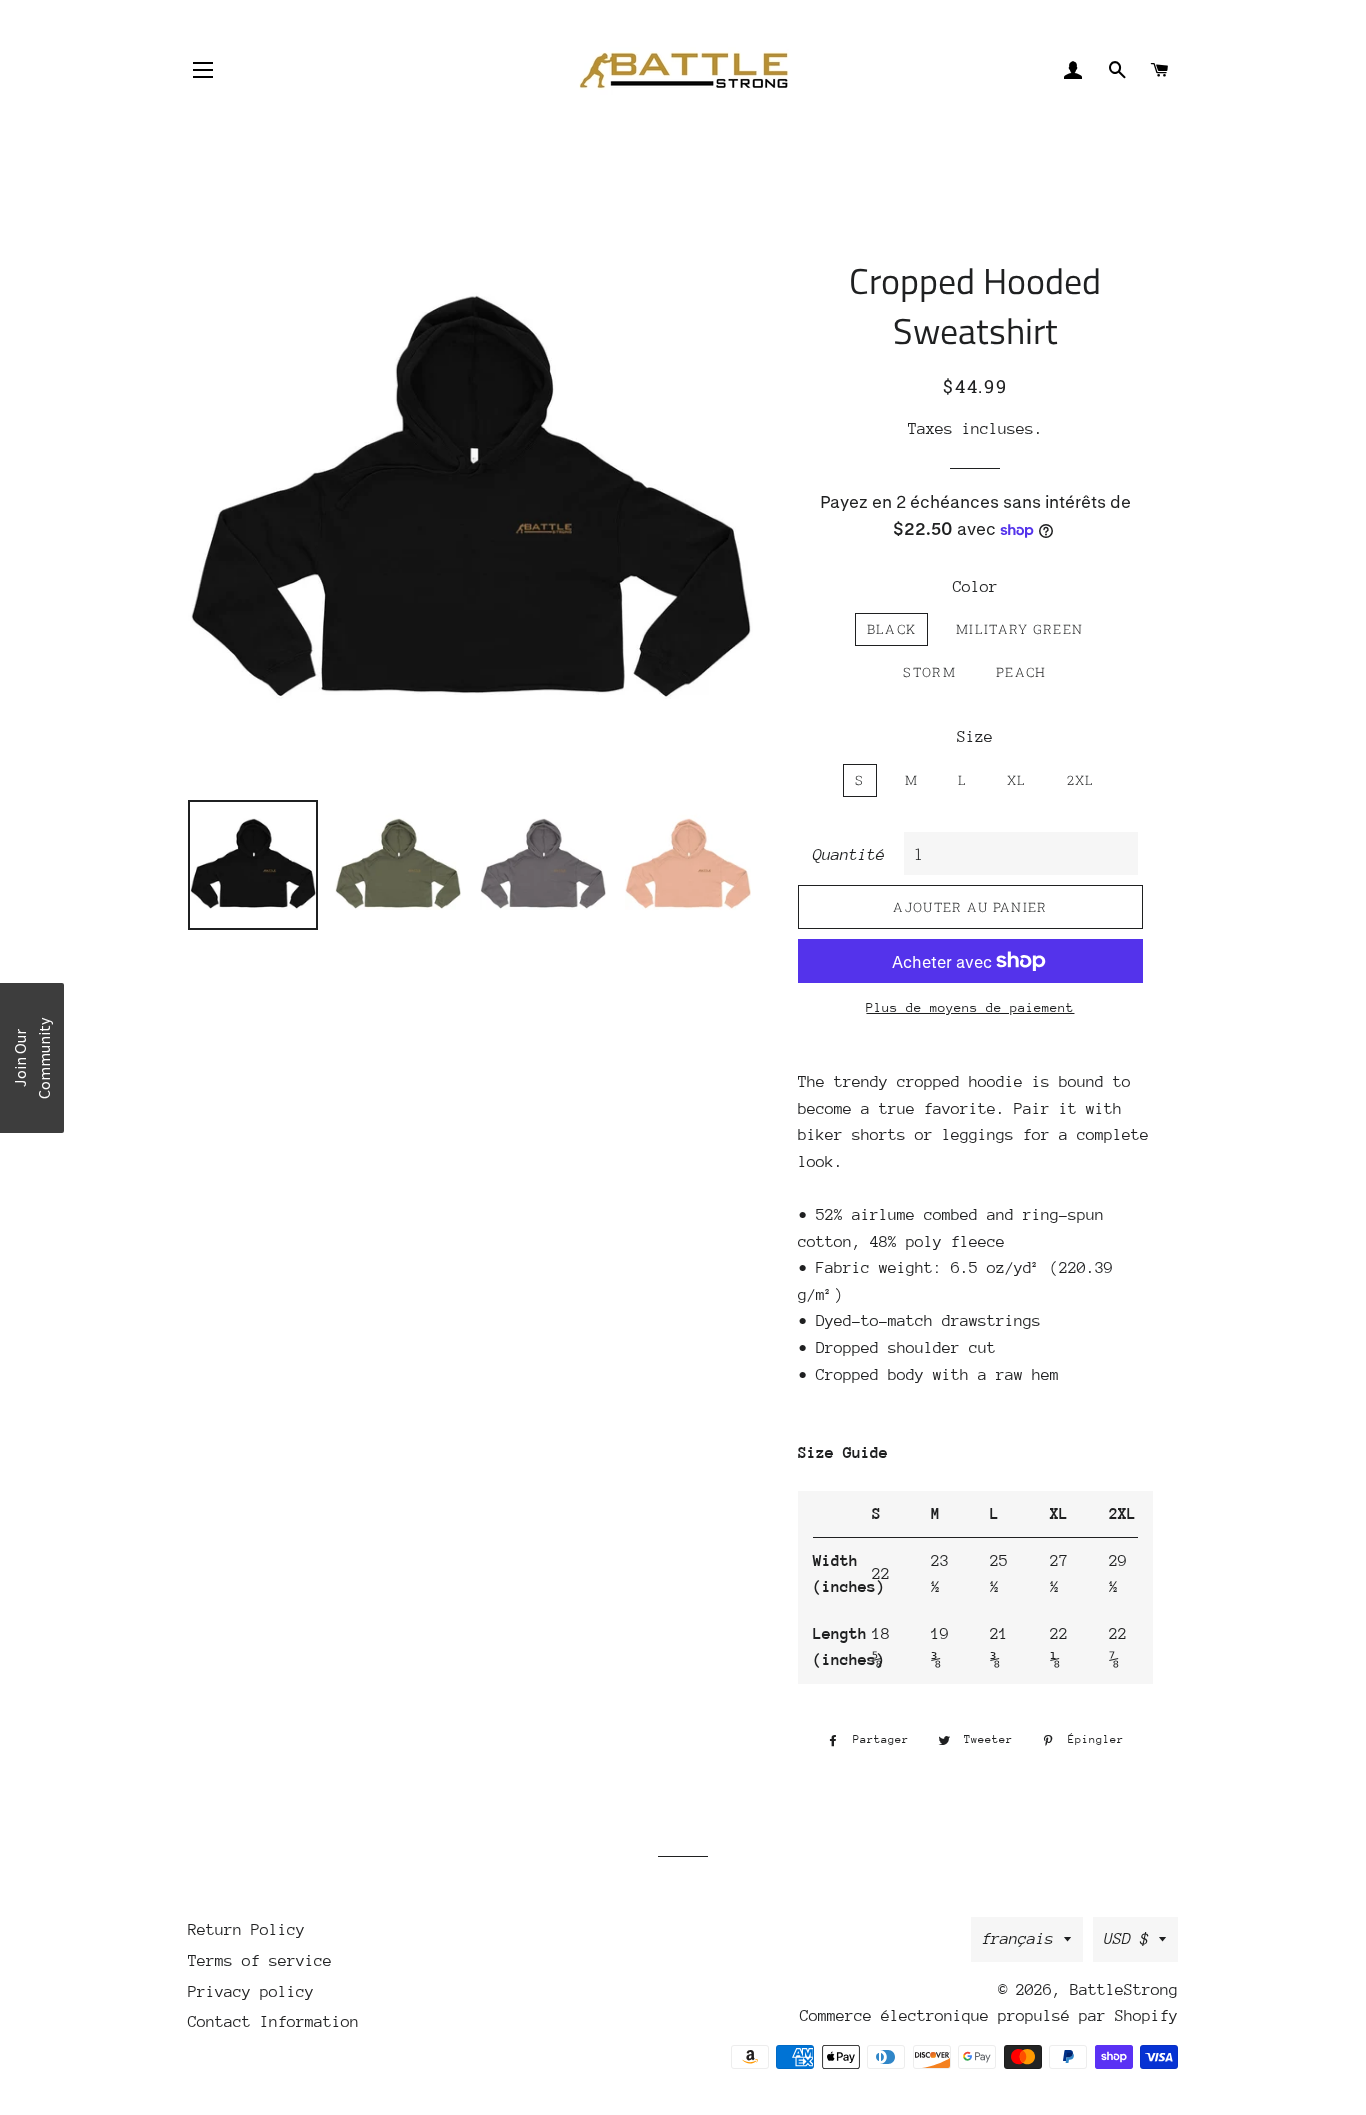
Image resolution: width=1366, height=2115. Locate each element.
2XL (1081, 780)
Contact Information (273, 2022)
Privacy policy (251, 1992)
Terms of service (260, 1961)
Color (975, 587)
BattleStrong (1124, 1990)
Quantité (849, 855)
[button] (32, 1058)
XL (1017, 780)
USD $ (1126, 1939)
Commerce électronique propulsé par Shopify (989, 2016)
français (1018, 1939)
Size (975, 737)
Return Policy (246, 1930)
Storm (929, 672)
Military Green (1019, 629)
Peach (1021, 672)
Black (892, 629)
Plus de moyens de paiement (970, 1007)
